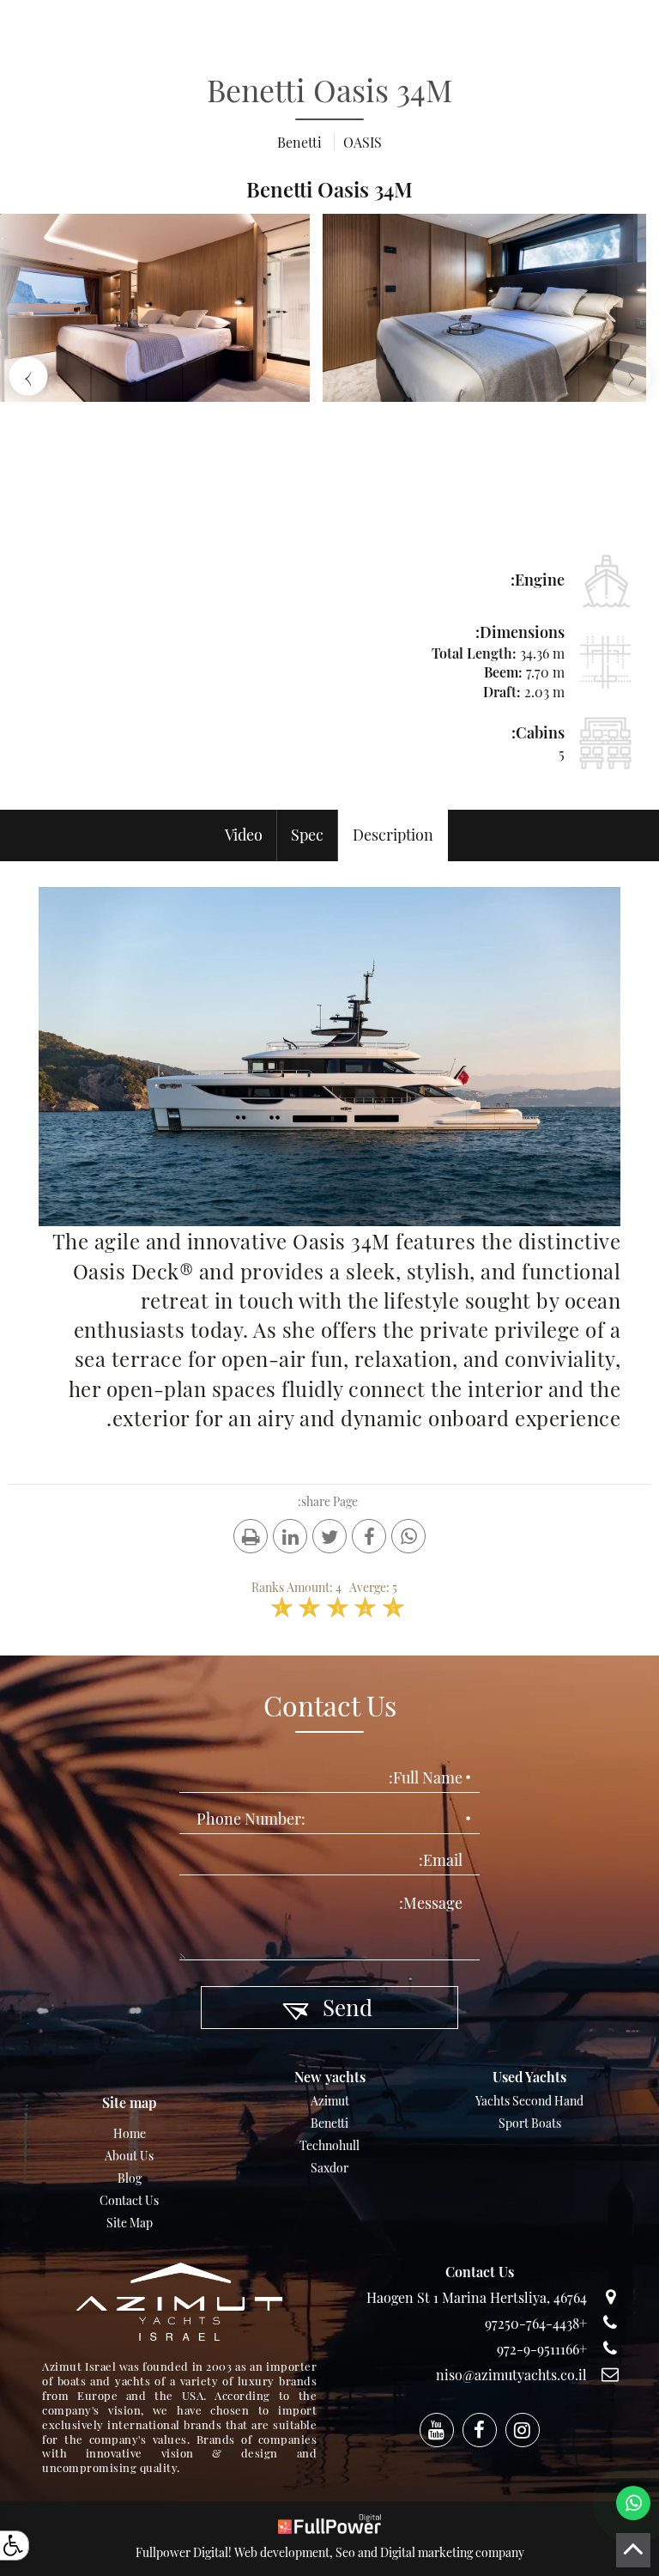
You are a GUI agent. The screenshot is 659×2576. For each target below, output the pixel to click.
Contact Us (129, 2200)
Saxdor (329, 2168)
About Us (129, 2156)
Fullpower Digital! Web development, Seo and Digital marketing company (330, 2552)
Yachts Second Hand (529, 2101)
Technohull (329, 2145)
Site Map (130, 2223)
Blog (130, 2178)
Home (130, 2133)
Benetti (329, 2123)
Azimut (330, 2101)
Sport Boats (530, 2123)
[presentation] (631, 376)
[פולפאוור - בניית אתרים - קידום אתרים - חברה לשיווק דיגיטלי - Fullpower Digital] (329, 2522)
